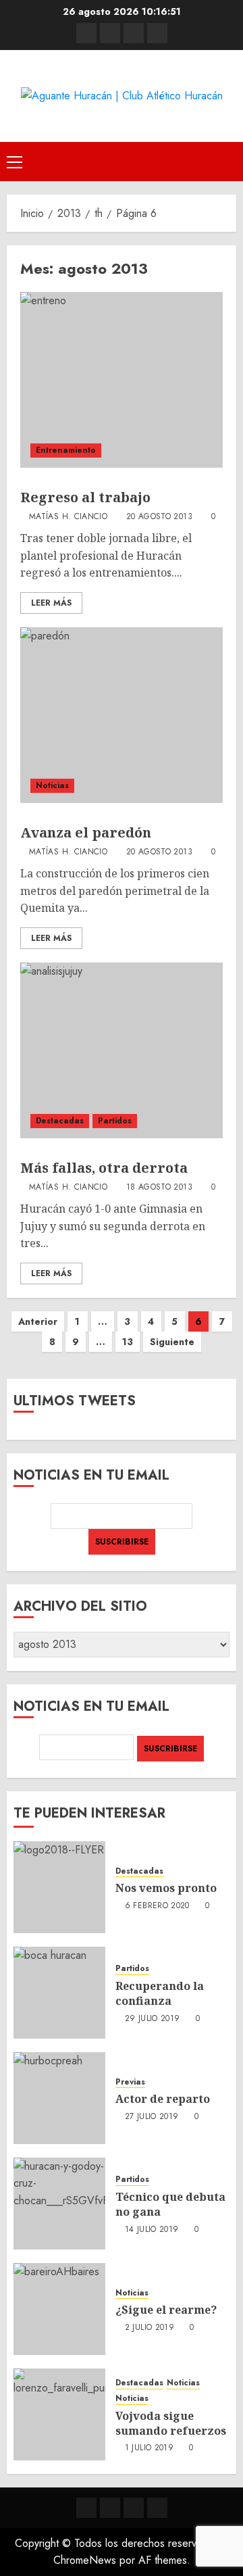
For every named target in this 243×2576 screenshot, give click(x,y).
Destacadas (60, 1121)
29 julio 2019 (153, 2019)
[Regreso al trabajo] (122, 380)
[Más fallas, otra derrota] (122, 1050)
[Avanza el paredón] (122, 715)
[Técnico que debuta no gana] (59, 2204)
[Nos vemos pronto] (59, 1887)
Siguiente (172, 1342)
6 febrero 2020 (157, 1906)
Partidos (115, 1121)
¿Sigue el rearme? (166, 2310)
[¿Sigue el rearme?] (59, 2309)
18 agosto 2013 (159, 1188)
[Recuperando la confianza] (59, 1993)
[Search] (228, 161)
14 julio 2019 (152, 2230)
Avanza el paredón (86, 832)
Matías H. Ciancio (68, 517)
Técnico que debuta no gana (170, 2204)
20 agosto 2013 (159, 517)
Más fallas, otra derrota (104, 1168)
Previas (130, 2082)
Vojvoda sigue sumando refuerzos (171, 2423)
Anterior (38, 1321)
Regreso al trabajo (85, 497)
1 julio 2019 (149, 2448)
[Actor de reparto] (59, 2098)
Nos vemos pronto (166, 1888)
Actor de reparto (163, 2099)
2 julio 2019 (150, 2328)
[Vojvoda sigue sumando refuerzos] (59, 2414)
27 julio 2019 (152, 2117)
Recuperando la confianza (160, 1993)
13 (128, 1342)
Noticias (52, 785)
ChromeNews (85, 2560)
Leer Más (51, 603)
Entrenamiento (66, 450)
